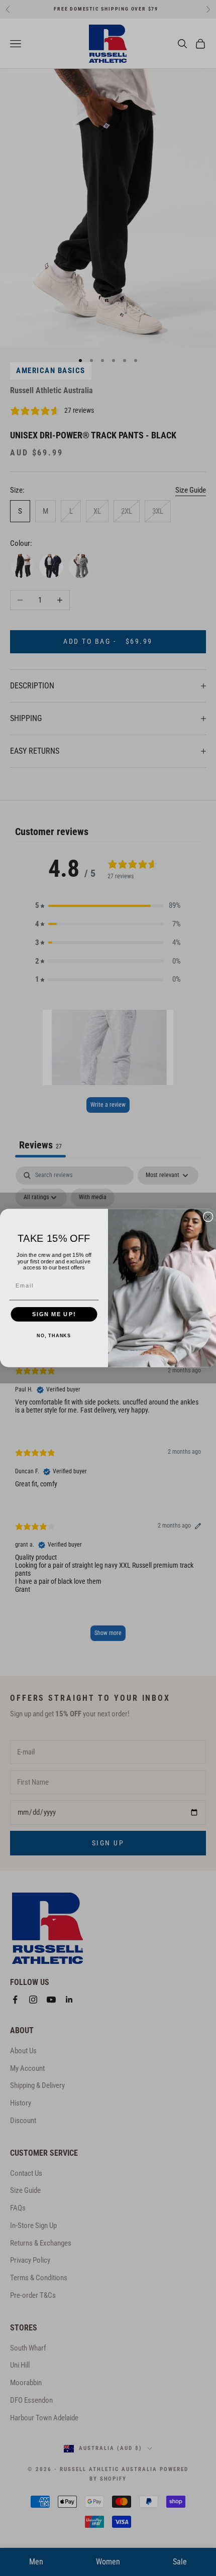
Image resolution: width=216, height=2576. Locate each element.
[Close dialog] (208, 1217)
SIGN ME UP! (54, 1314)
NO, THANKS (54, 1336)
